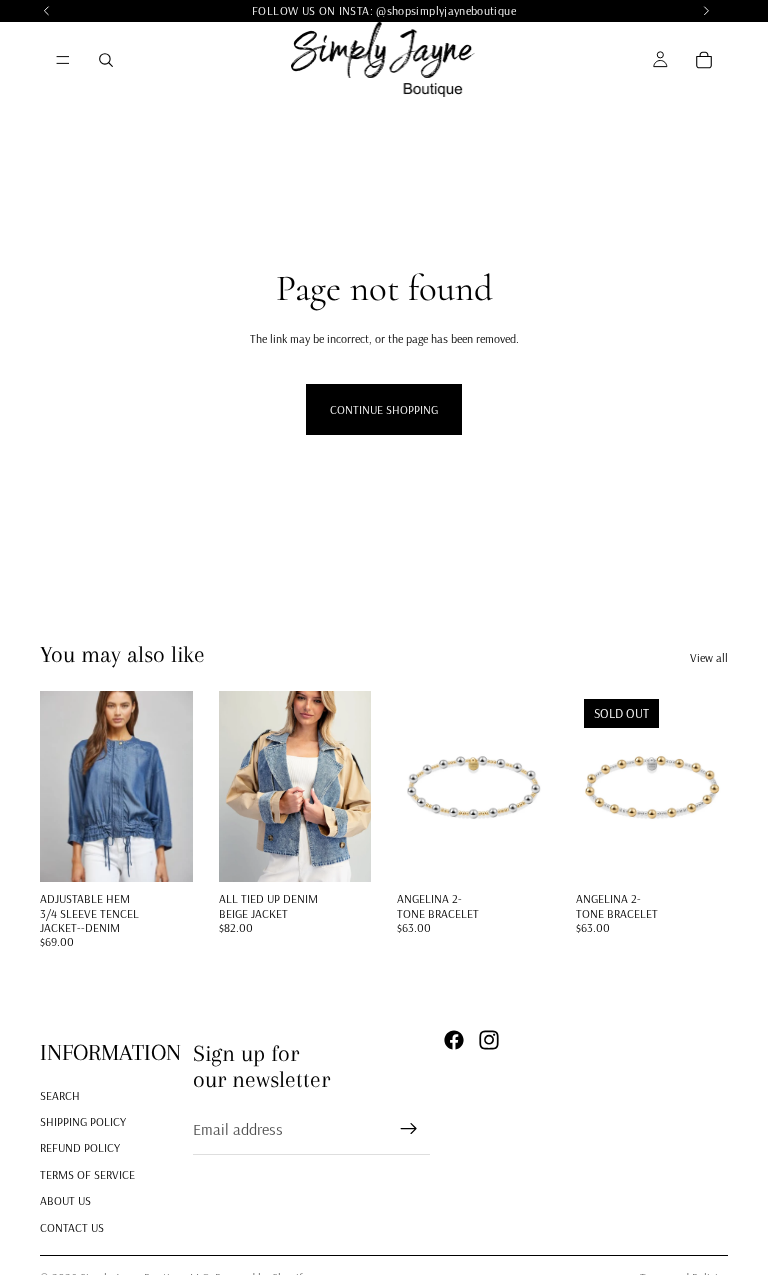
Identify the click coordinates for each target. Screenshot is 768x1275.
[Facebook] (454, 1040)
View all (709, 657)
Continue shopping (384, 409)
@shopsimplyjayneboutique (446, 10)
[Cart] (704, 60)
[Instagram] (489, 1040)
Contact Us (72, 1227)
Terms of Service (87, 1174)
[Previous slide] (62, 787)
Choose (179, 851)
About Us (65, 1201)
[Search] (106, 60)
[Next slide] (171, 787)
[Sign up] (409, 1130)
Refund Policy (80, 1148)
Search (60, 1095)
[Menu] (63, 60)
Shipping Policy (83, 1121)
